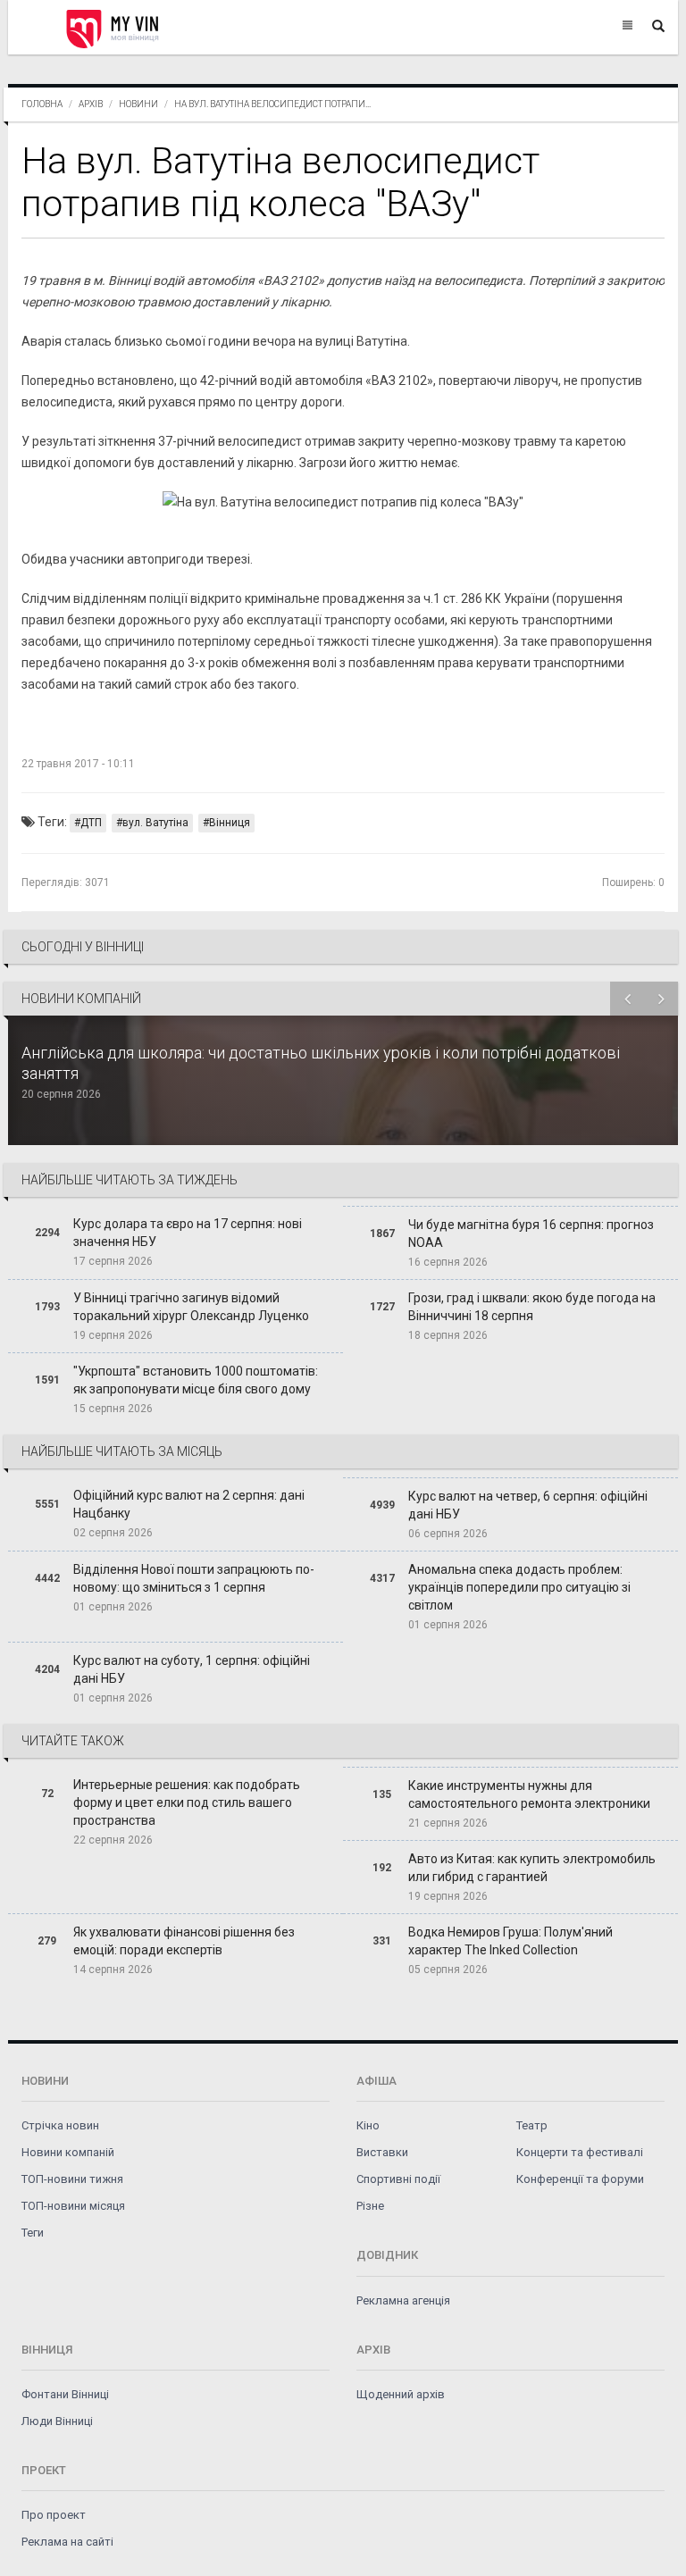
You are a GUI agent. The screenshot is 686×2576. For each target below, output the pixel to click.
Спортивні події (398, 2179)
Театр (532, 2125)
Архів (91, 104)
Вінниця (230, 823)
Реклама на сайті (67, 2542)
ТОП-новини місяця (73, 2206)
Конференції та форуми (580, 2179)
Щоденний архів (401, 2394)
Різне (370, 2206)
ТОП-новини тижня (72, 2179)
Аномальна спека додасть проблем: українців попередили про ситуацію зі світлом (519, 1587)
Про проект (54, 2515)
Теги (33, 2233)
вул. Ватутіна (155, 823)
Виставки (382, 2152)
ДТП (91, 823)
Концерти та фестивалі (580, 2152)
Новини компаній (68, 2152)
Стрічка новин (60, 2125)
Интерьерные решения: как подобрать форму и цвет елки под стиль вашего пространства (187, 1802)
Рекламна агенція (403, 2300)
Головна (42, 104)
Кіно (368, 2125)
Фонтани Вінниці (65, 2394)
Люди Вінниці (57, 2421)
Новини (138, 104)
